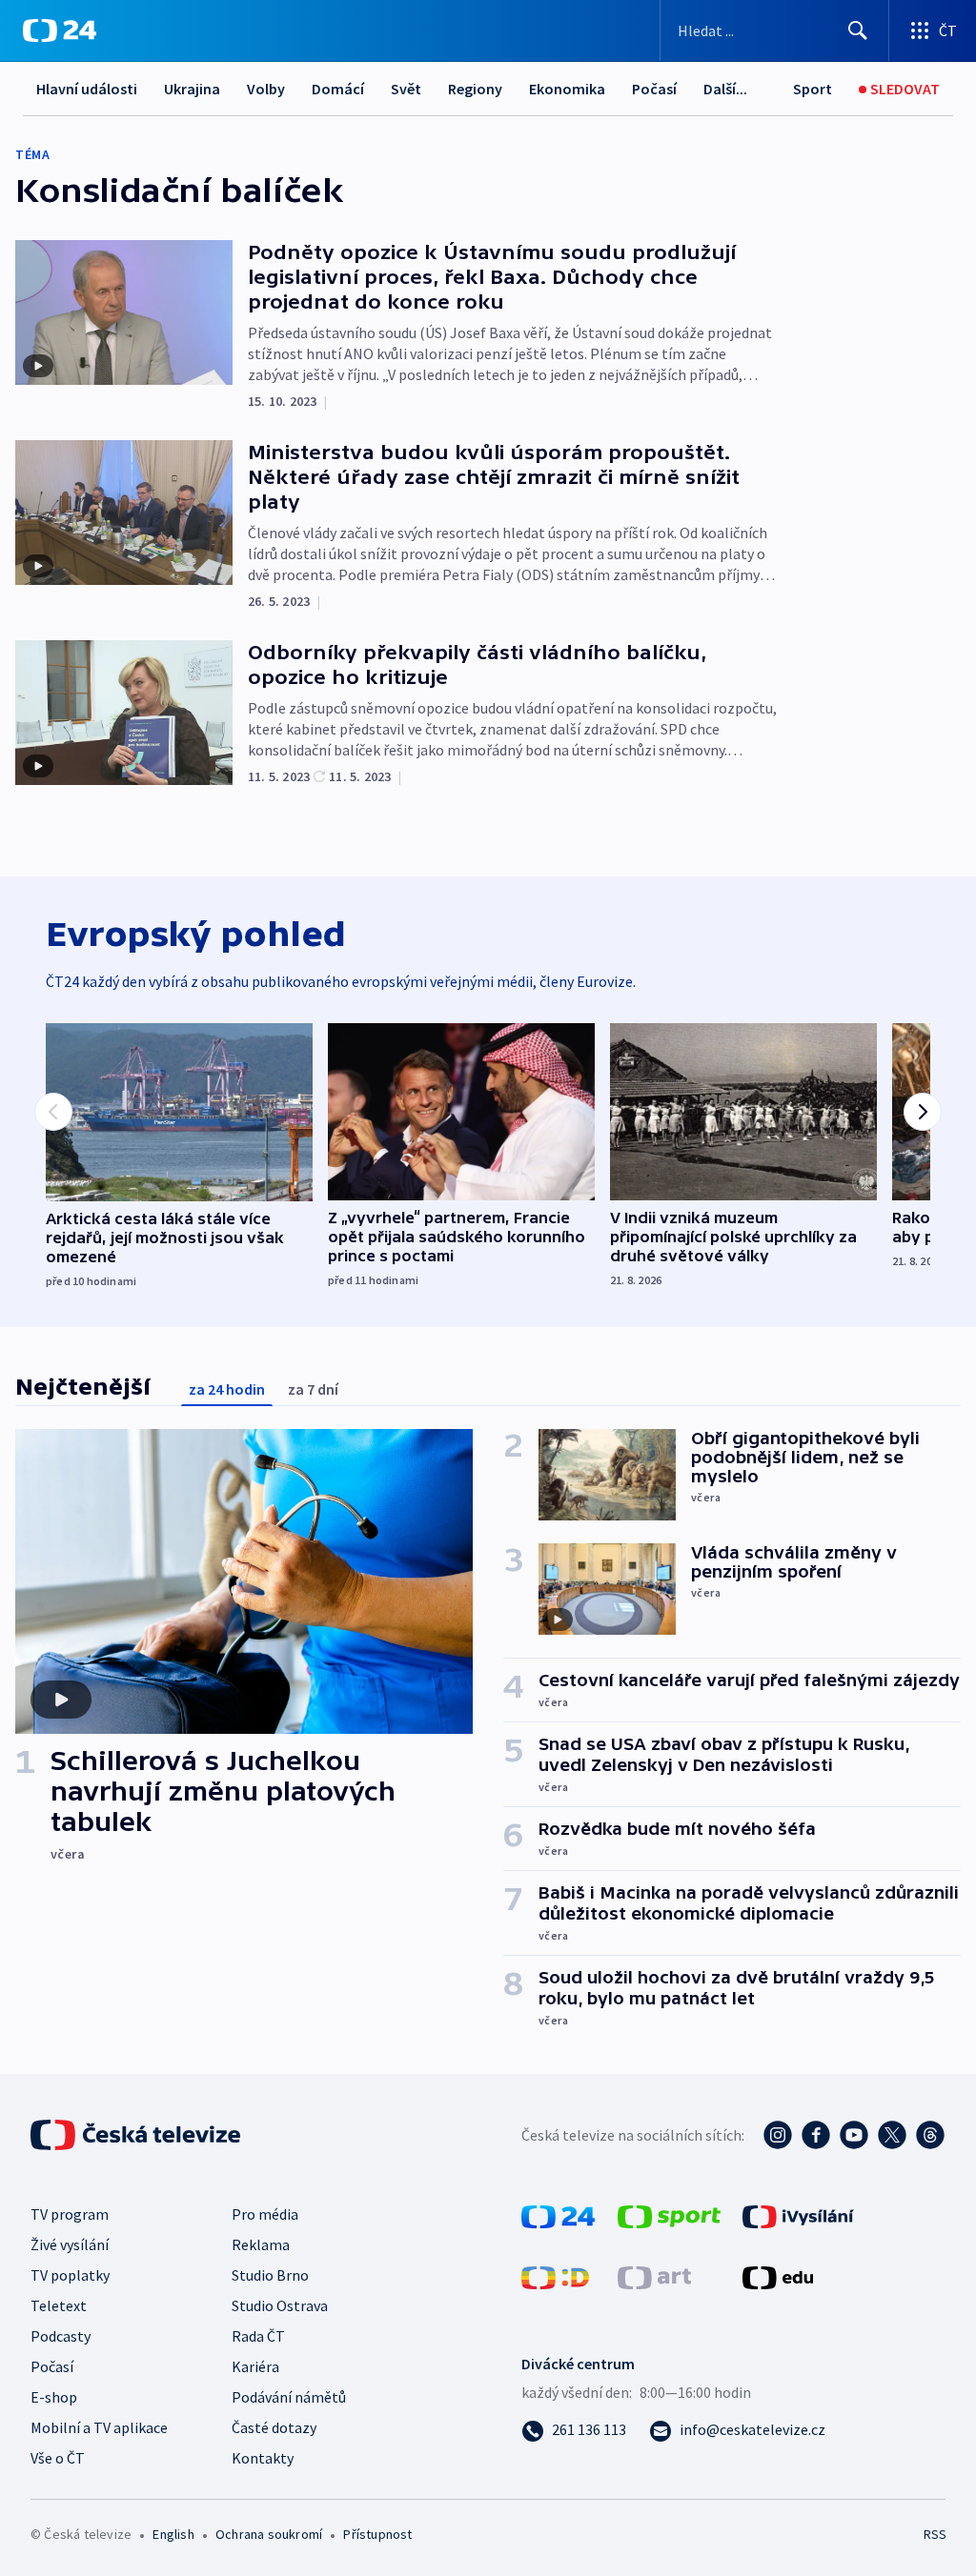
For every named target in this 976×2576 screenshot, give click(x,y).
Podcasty (61, 2336)
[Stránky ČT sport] (669, 2215)
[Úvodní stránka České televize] (137, 2135)
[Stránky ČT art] (654, 2276)
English (173, 2534)
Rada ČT (258, 2336)
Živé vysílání (70, 2244)
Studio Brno (270, 2275)
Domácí (338, 89)
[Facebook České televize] (816, 2135)
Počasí (654, 89)
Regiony (475, 89)
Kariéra (255, 2366)
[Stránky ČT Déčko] (555, 2276)
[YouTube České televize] (854, 2135)
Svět (406, 89)
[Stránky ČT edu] (778, 2276)
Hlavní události (87, 89)
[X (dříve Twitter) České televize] (892, 2135)
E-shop (54, 2397)
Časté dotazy (274, 2427)
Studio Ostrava (280, 2305)
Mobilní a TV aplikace (99, 2427)
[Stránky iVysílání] (798, 2215)
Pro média (265, 2214)
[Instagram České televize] (778, 2135)
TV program (70, 2214)
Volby (266, 89)
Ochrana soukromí (269, 2534)
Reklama (261, 2244)
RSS (935, 2534)
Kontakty (263, 2458)
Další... (725, 89)
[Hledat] (858, 30)
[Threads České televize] (930, 2135)
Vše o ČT (58, 2458)
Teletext (59, 2305)
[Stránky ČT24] (558, 2215)
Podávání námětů (289, 2397)
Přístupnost (377, 2534)
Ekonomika (567, 89)
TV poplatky (70, 2275)
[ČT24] (60, 30)
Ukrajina (192, 89)
